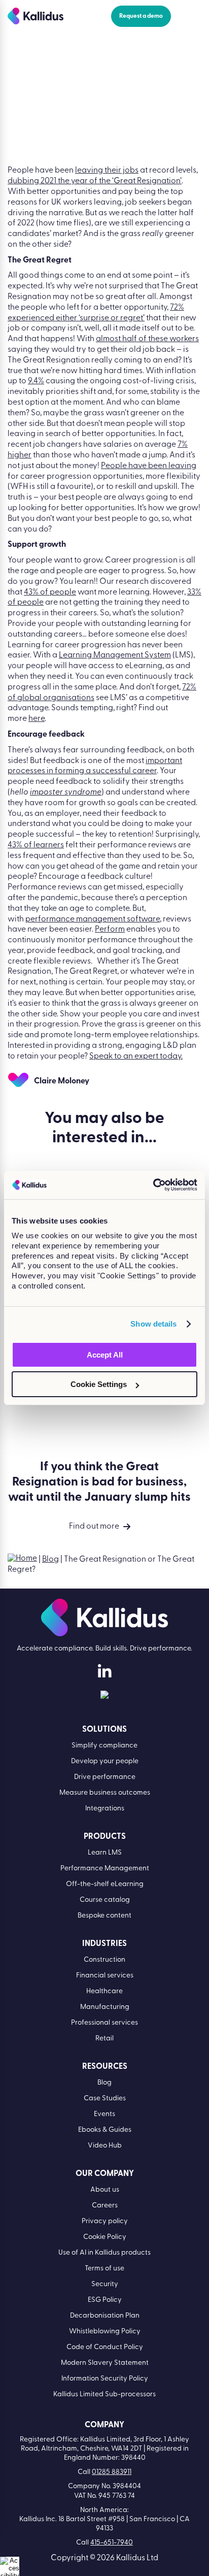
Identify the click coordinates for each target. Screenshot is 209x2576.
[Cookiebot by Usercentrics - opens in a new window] (153, 1185)
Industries (104, 1944)
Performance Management (105, 1869)
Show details (153, 1324)
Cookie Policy (105, 2237)
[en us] (104, 1697)
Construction (104, 1960)
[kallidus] (104, 1674)
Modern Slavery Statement (105, 2363)
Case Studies (105, 2099)
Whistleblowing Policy (105, 2332)
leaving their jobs (107, 171)
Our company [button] (105, 2174)
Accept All (105, 1355)
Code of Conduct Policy (105, 2347)
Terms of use (104, 2269)
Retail (104, 2039)
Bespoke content (104, 1916)
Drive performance (105, 1777)
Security (105, 2284)
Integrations (105, 1809)
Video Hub (105, 2146)
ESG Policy (105, 2300)
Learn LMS (105, 1853)
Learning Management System (115, 655)
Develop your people (105, 1761)
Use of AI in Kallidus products (104, 2253)
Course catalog (105, 1900)
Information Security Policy (105, 2379)
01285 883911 (112, 2472)
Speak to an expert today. (136, 1056)
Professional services (104, 2023)
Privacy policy (105, 2221)
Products (105, 1837)
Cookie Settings (99, 1384)
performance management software (93, 919)
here (37, 719)
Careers (105, 2206)
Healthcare (104, 1991)
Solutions (104, 1730)
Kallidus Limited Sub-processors (104, 2395)
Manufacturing (105, 2007)
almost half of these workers (147, 339)
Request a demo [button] (141, 16)
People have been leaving (149, 466)
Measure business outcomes (105, 1793)
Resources (105, 2067)
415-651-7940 (112, 2543)
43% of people (50, 592)
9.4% (36, 381)
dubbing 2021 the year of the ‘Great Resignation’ (95, 181)
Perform (110, 930)
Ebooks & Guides (105, 2130)
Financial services (105, 1976)
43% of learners (36, 845)
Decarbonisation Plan (105, 2316)
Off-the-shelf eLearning (105, 1884)
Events (104, 2114)
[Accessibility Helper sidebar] (10, 2566)
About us (105, 2190)
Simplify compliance (104, 1746)
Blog (50, 1560)
